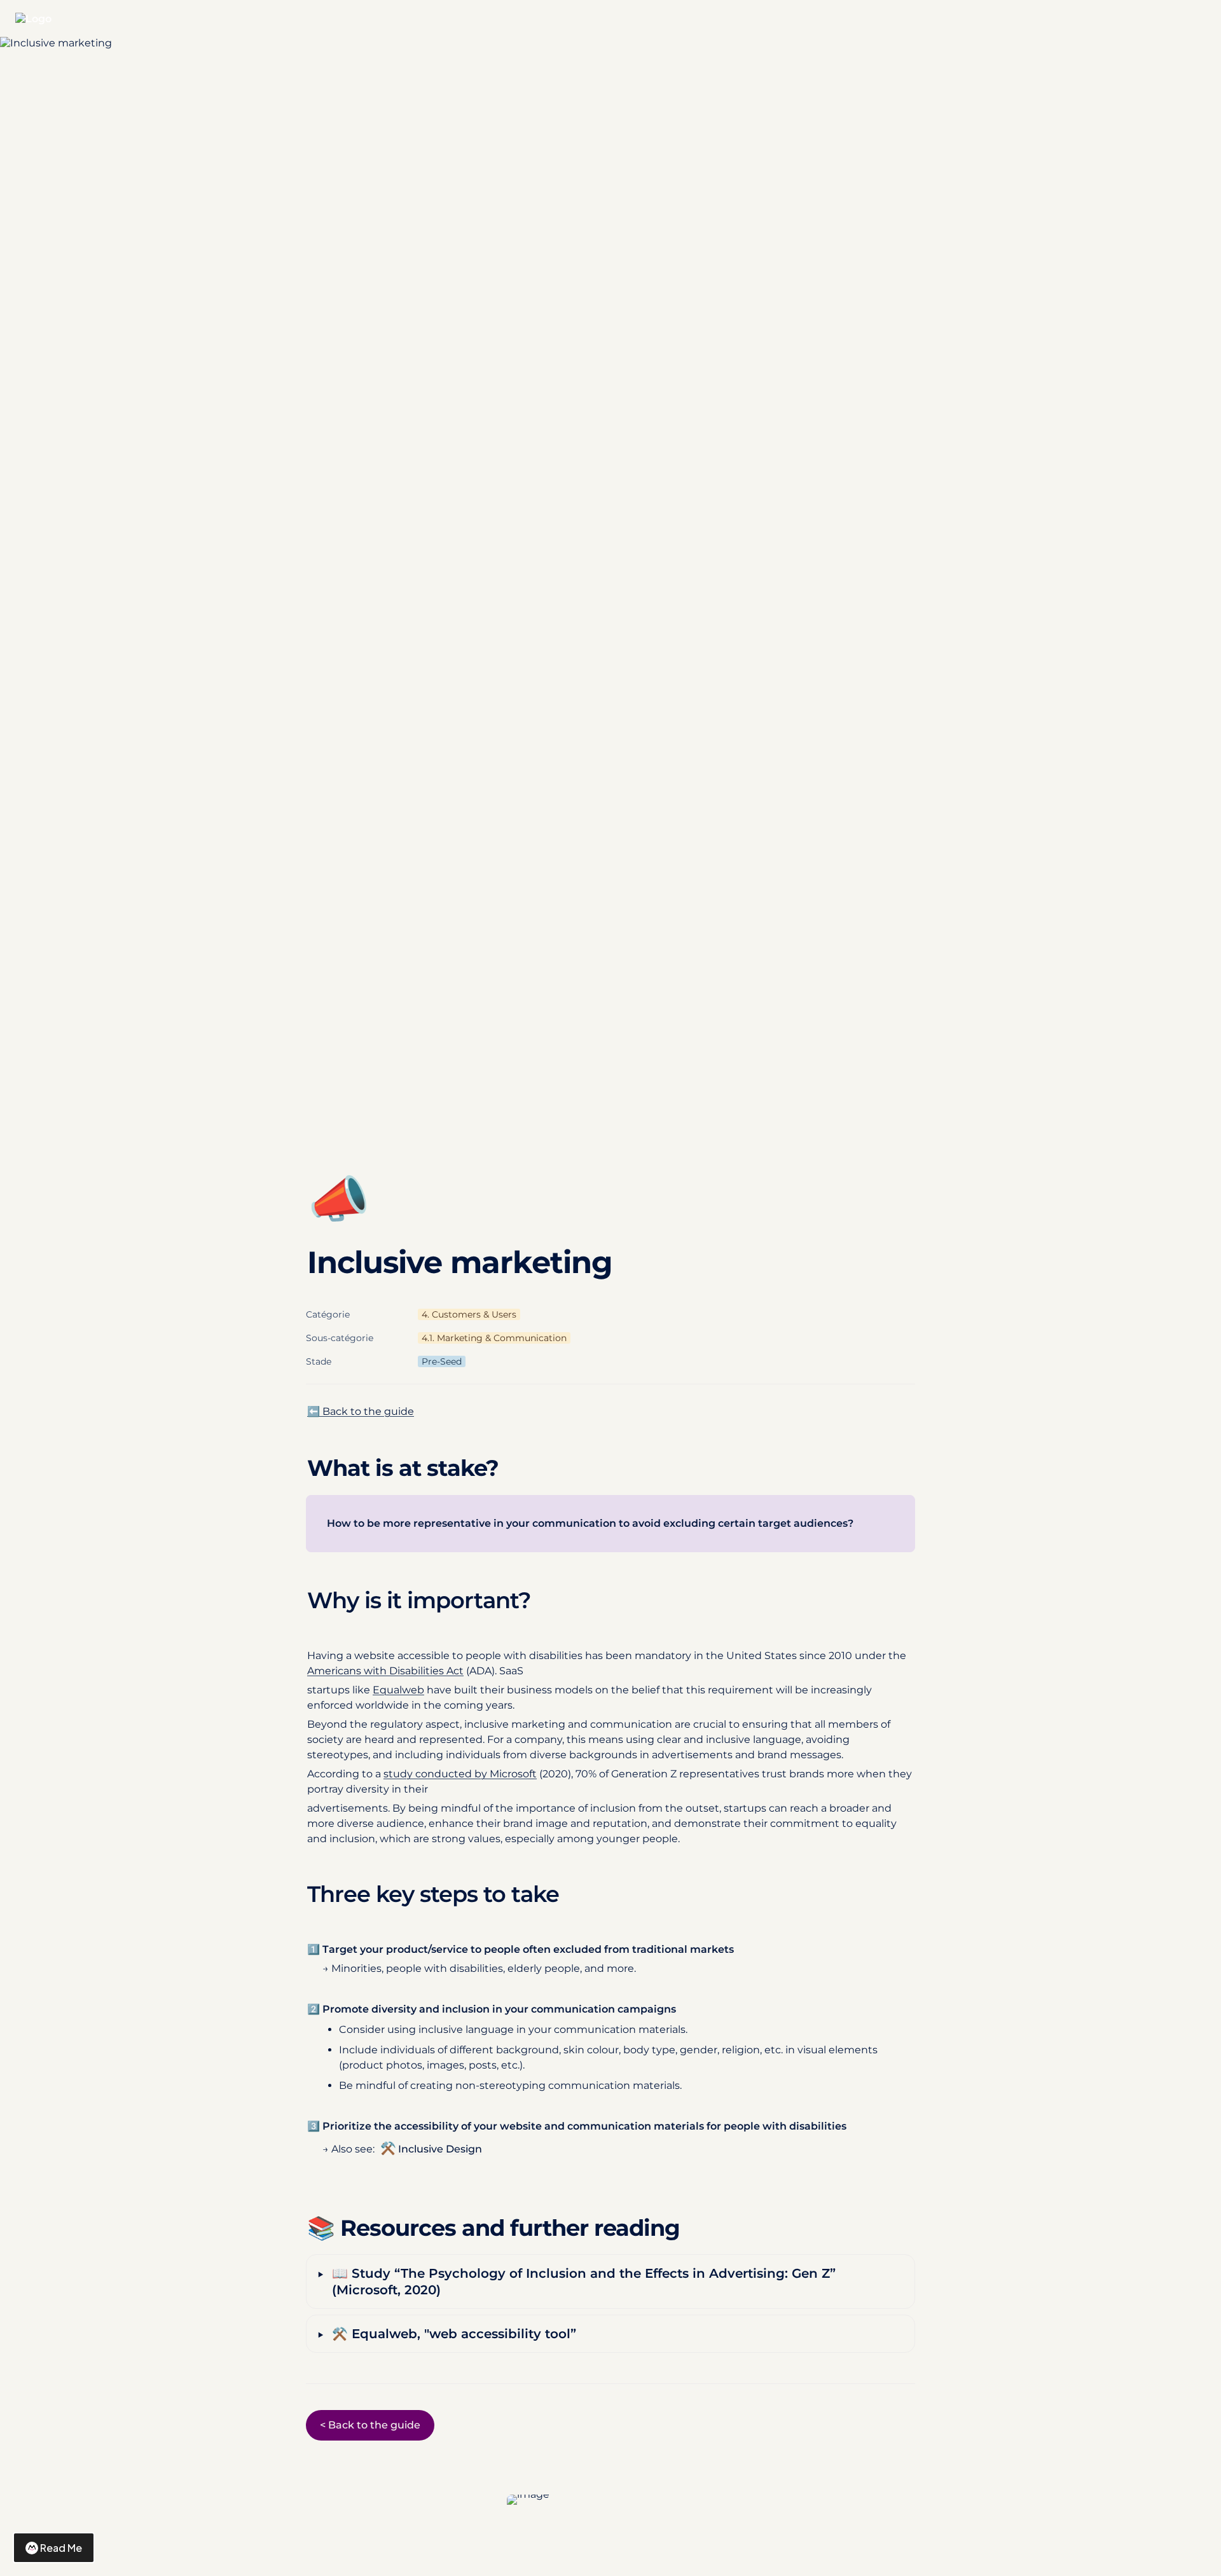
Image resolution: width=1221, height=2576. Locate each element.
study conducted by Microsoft (460, 1774)
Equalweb (398, 1690)
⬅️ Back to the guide (361, 1411)
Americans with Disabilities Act (385, 1671)
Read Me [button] (61, 2548)
